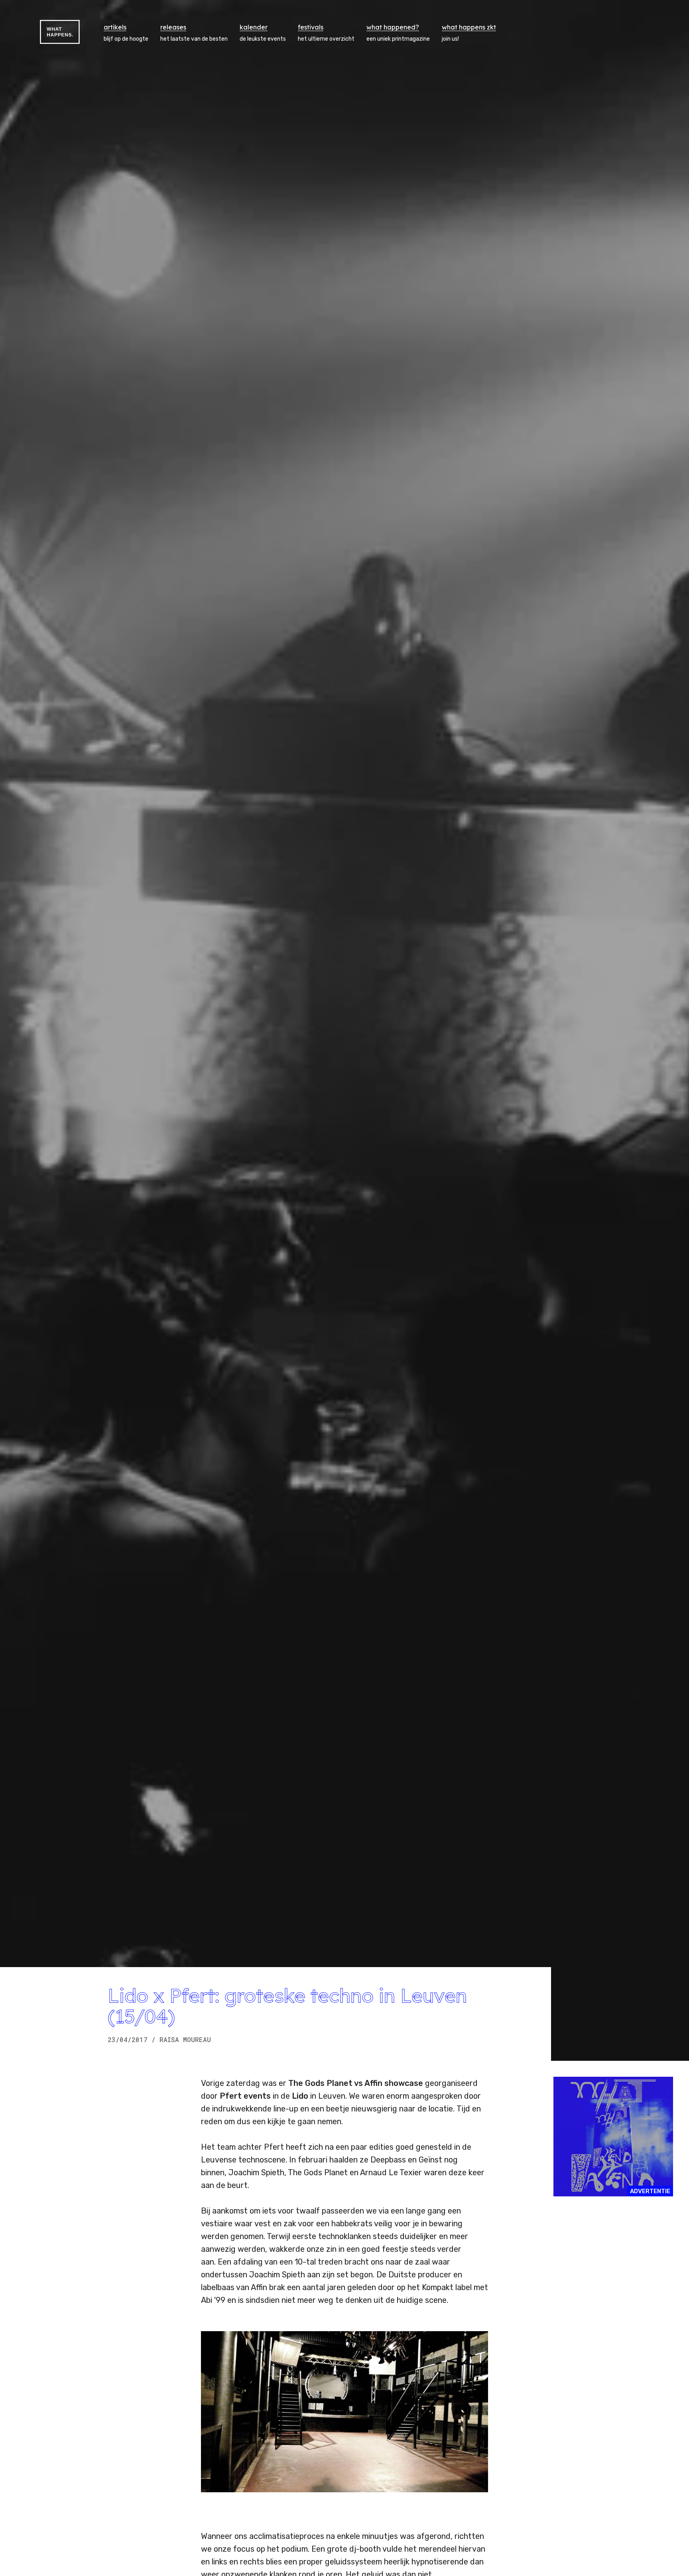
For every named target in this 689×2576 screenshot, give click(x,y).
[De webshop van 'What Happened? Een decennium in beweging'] (613, 2137)
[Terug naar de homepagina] (60, 32)
